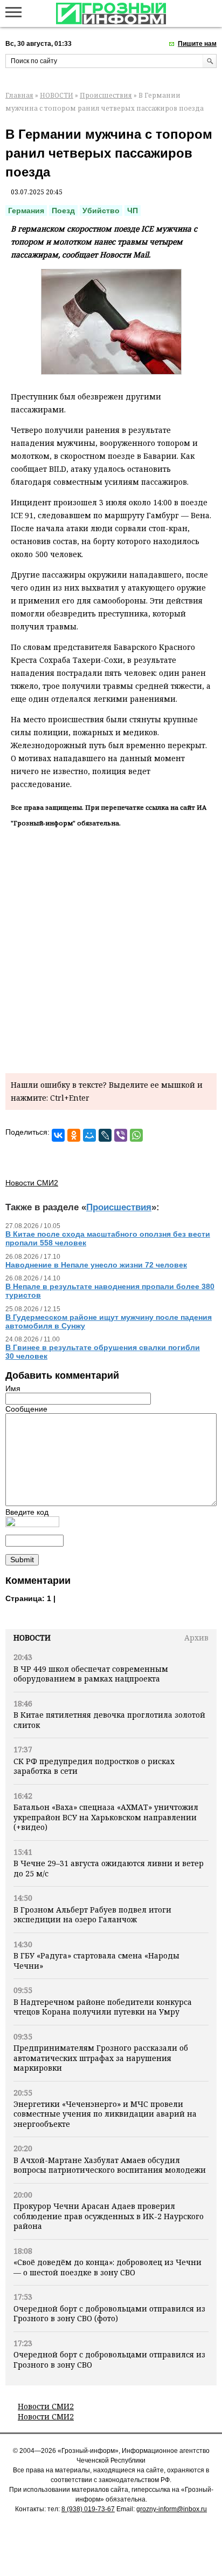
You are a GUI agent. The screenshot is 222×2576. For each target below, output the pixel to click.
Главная (19, 95)
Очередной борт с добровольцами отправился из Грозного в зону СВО (109, 2359)
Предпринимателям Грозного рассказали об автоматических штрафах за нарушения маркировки (101, 2058)
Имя (13, 1388)
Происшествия (106, 95)
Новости (32, 1638)
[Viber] (121, 1135)
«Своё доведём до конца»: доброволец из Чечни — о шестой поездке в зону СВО (107, 2267)
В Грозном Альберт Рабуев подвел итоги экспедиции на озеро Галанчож (92, 1914)
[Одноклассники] (74, 1135)
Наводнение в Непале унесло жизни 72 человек (96, 1265)
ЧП (133, 211)
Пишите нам (197, 44)
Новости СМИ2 (46, 2406)
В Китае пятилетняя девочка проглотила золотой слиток (109, 1720)
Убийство (101, 211)
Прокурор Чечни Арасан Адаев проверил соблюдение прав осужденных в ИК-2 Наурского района (109, 2216)
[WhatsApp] (136, 1135)
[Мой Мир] (89, 1135)
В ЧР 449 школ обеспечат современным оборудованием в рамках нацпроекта (91, 1674)
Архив (196, 1638)
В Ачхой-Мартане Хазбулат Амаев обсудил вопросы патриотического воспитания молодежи (110, 2165)
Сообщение (26, 1409)
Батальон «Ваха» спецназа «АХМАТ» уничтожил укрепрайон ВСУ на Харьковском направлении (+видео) (106, 1817)
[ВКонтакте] (58, 1135)
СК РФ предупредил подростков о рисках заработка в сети (94, 1766)
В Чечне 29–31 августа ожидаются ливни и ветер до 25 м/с (109, 1868)
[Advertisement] (111, 948)
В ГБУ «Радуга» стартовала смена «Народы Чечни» (96, 1960)
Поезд (63, 211)
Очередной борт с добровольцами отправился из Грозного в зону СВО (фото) (109, 2313)
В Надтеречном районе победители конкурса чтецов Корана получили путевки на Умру (103, 2007)
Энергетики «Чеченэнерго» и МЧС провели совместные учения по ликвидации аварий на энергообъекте (105, 2114)
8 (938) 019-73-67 (88, 2509)
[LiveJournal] (105, 1135)
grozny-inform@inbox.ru (172, 2509)
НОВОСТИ (57, 95)
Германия (26, 211)
